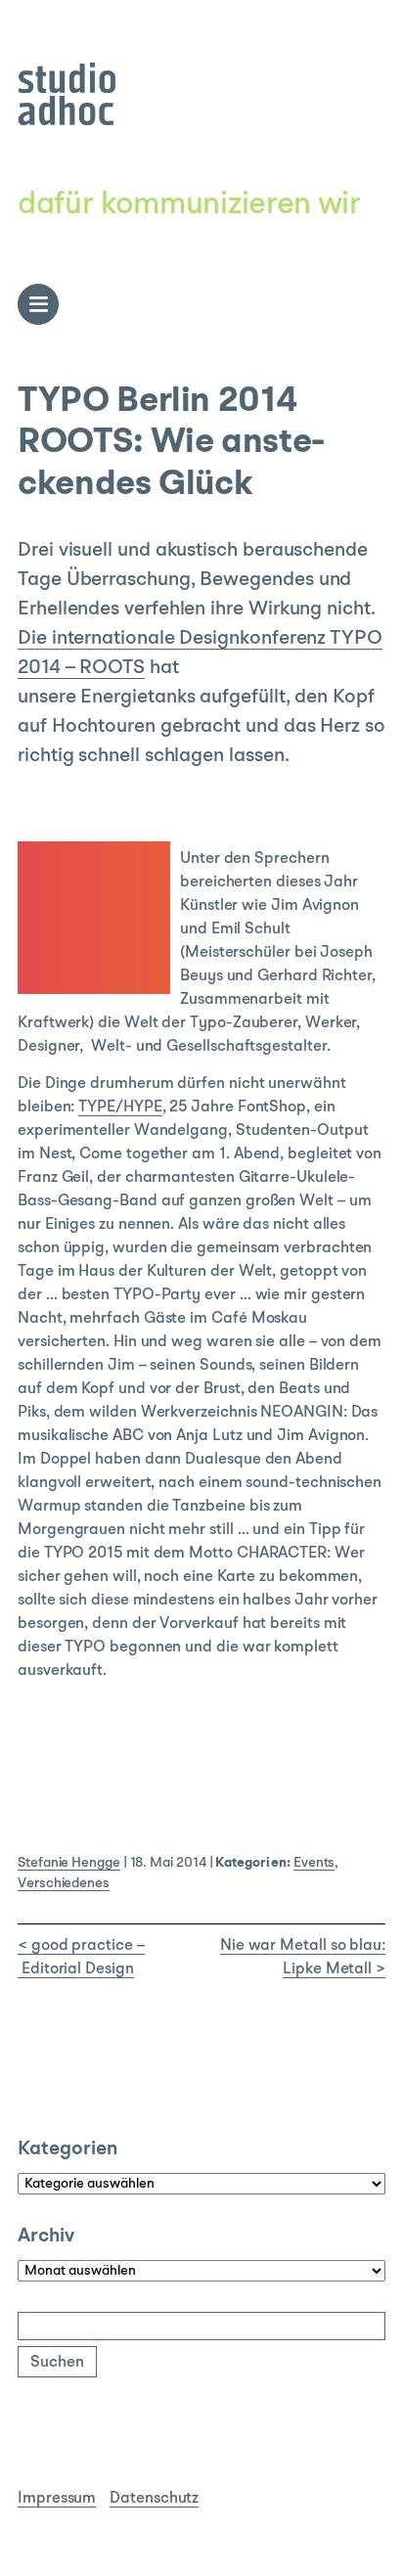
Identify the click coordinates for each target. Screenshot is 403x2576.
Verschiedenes (64, 1883)
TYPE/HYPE (120, 1107)
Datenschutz (154, 2499)
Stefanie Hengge (69, 1863)
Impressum (57, 2499)
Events (314, 1863)
